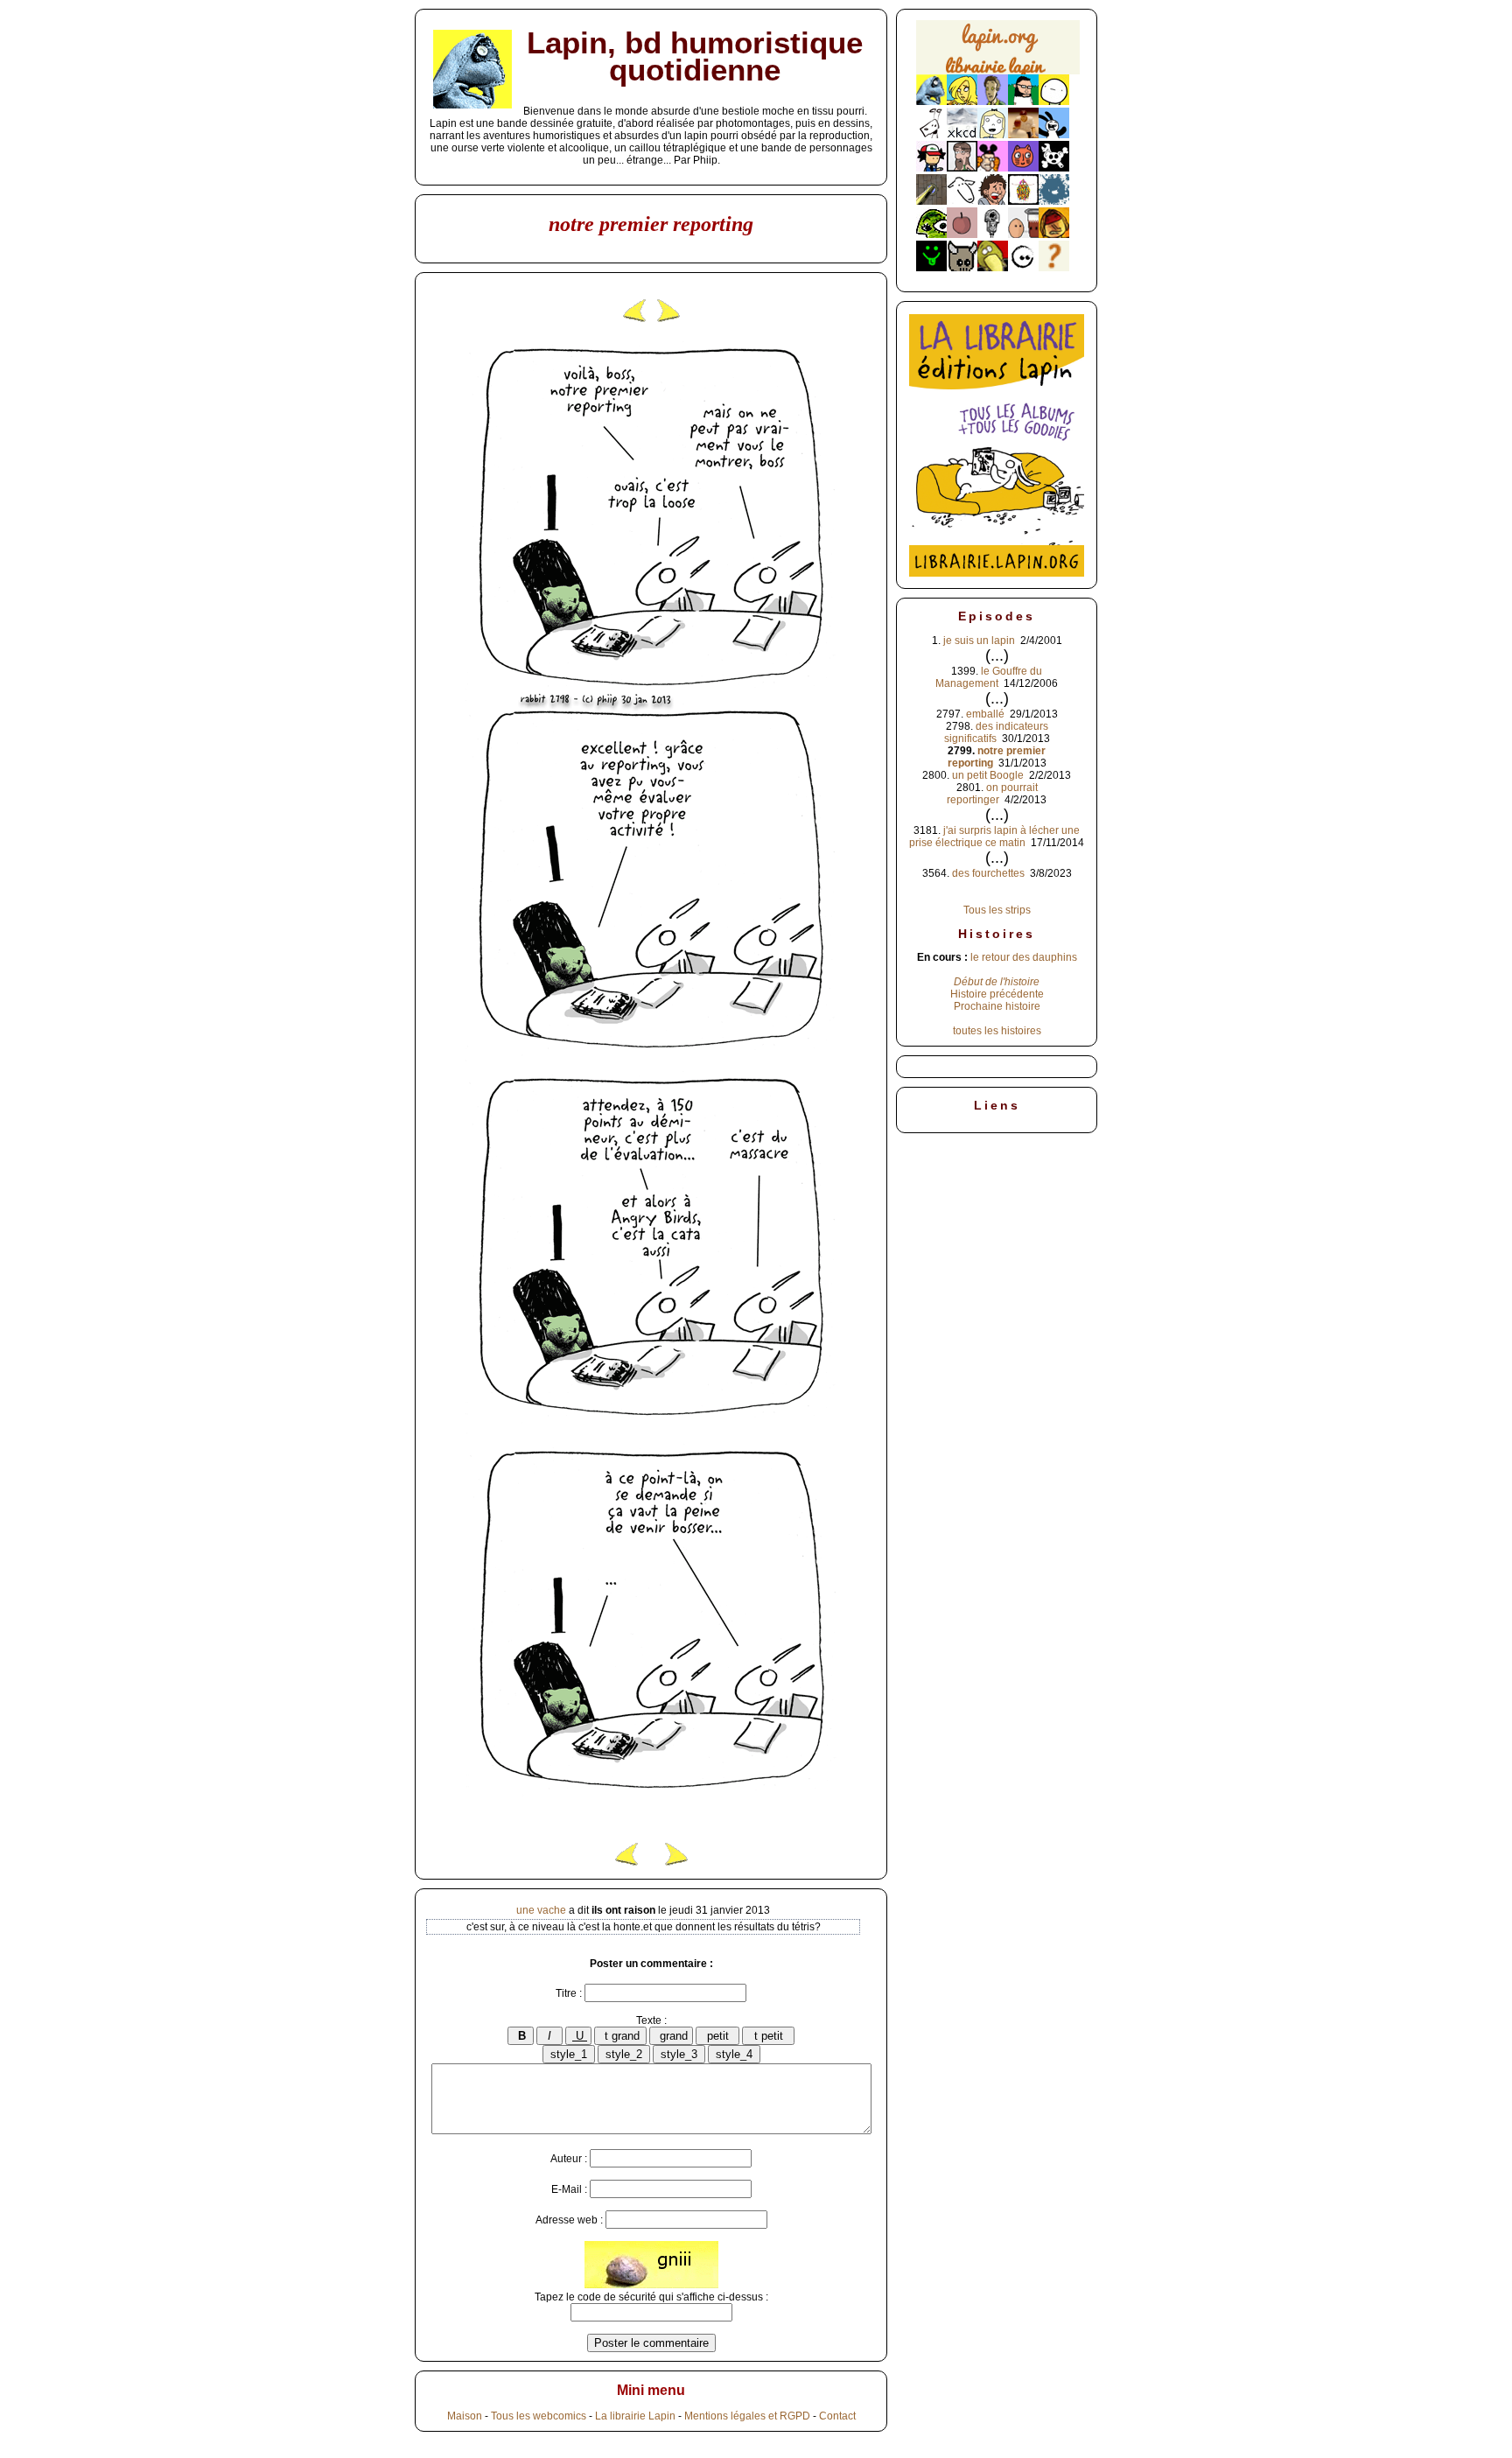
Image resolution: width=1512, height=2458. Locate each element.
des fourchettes (988, 873)
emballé (985, 714)
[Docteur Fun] (993, 168)
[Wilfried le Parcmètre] (993, 235)
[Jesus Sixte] (962, 168)
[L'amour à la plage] (1023, 201)
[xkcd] (962, 135)
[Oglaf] (962, 102)
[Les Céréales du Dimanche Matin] (993, 102)
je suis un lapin (979, 641)
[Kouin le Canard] (993, 268)
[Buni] (1054, 135)
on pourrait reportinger (992, 794)
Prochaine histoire (997, 1006)
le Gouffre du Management (989, 677)
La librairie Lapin (635, 2416)
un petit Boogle (988, 775)
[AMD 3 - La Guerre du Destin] (962, 268)
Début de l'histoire (997, 982)
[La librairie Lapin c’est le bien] (997, 573)
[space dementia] (1054, 168)
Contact (837, 2416)
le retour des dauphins (1024, 957)
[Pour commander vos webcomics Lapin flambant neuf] (998, 72)
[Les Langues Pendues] (931, 235)
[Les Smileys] (931, 268)
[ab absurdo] (1054, 102)
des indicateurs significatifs (996, 732)
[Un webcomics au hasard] (1054, 268)
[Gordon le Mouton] (962, 201)
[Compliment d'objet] (962, 235)
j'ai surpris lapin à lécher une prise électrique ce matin (994, 837)
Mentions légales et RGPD (747, 2416)
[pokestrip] (931, 168)
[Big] (1023, 135)
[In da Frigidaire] (1023, 235)
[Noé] (931, 201)
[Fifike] (931, 135)
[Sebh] (1023, 102)
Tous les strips (997, 910)
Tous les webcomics (539, 2416)
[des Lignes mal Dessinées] (993, 135)
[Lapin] (931, 102)
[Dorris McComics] (1023, 168)
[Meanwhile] (1054, 201)
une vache (541, 1910)
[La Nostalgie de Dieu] (1023, 268)
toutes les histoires (997, 1031)
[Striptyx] (993, 201)
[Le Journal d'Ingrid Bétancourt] (1054, 235)
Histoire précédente (997, 994)
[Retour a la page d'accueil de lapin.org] (998, 53)
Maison (465, 2416)
